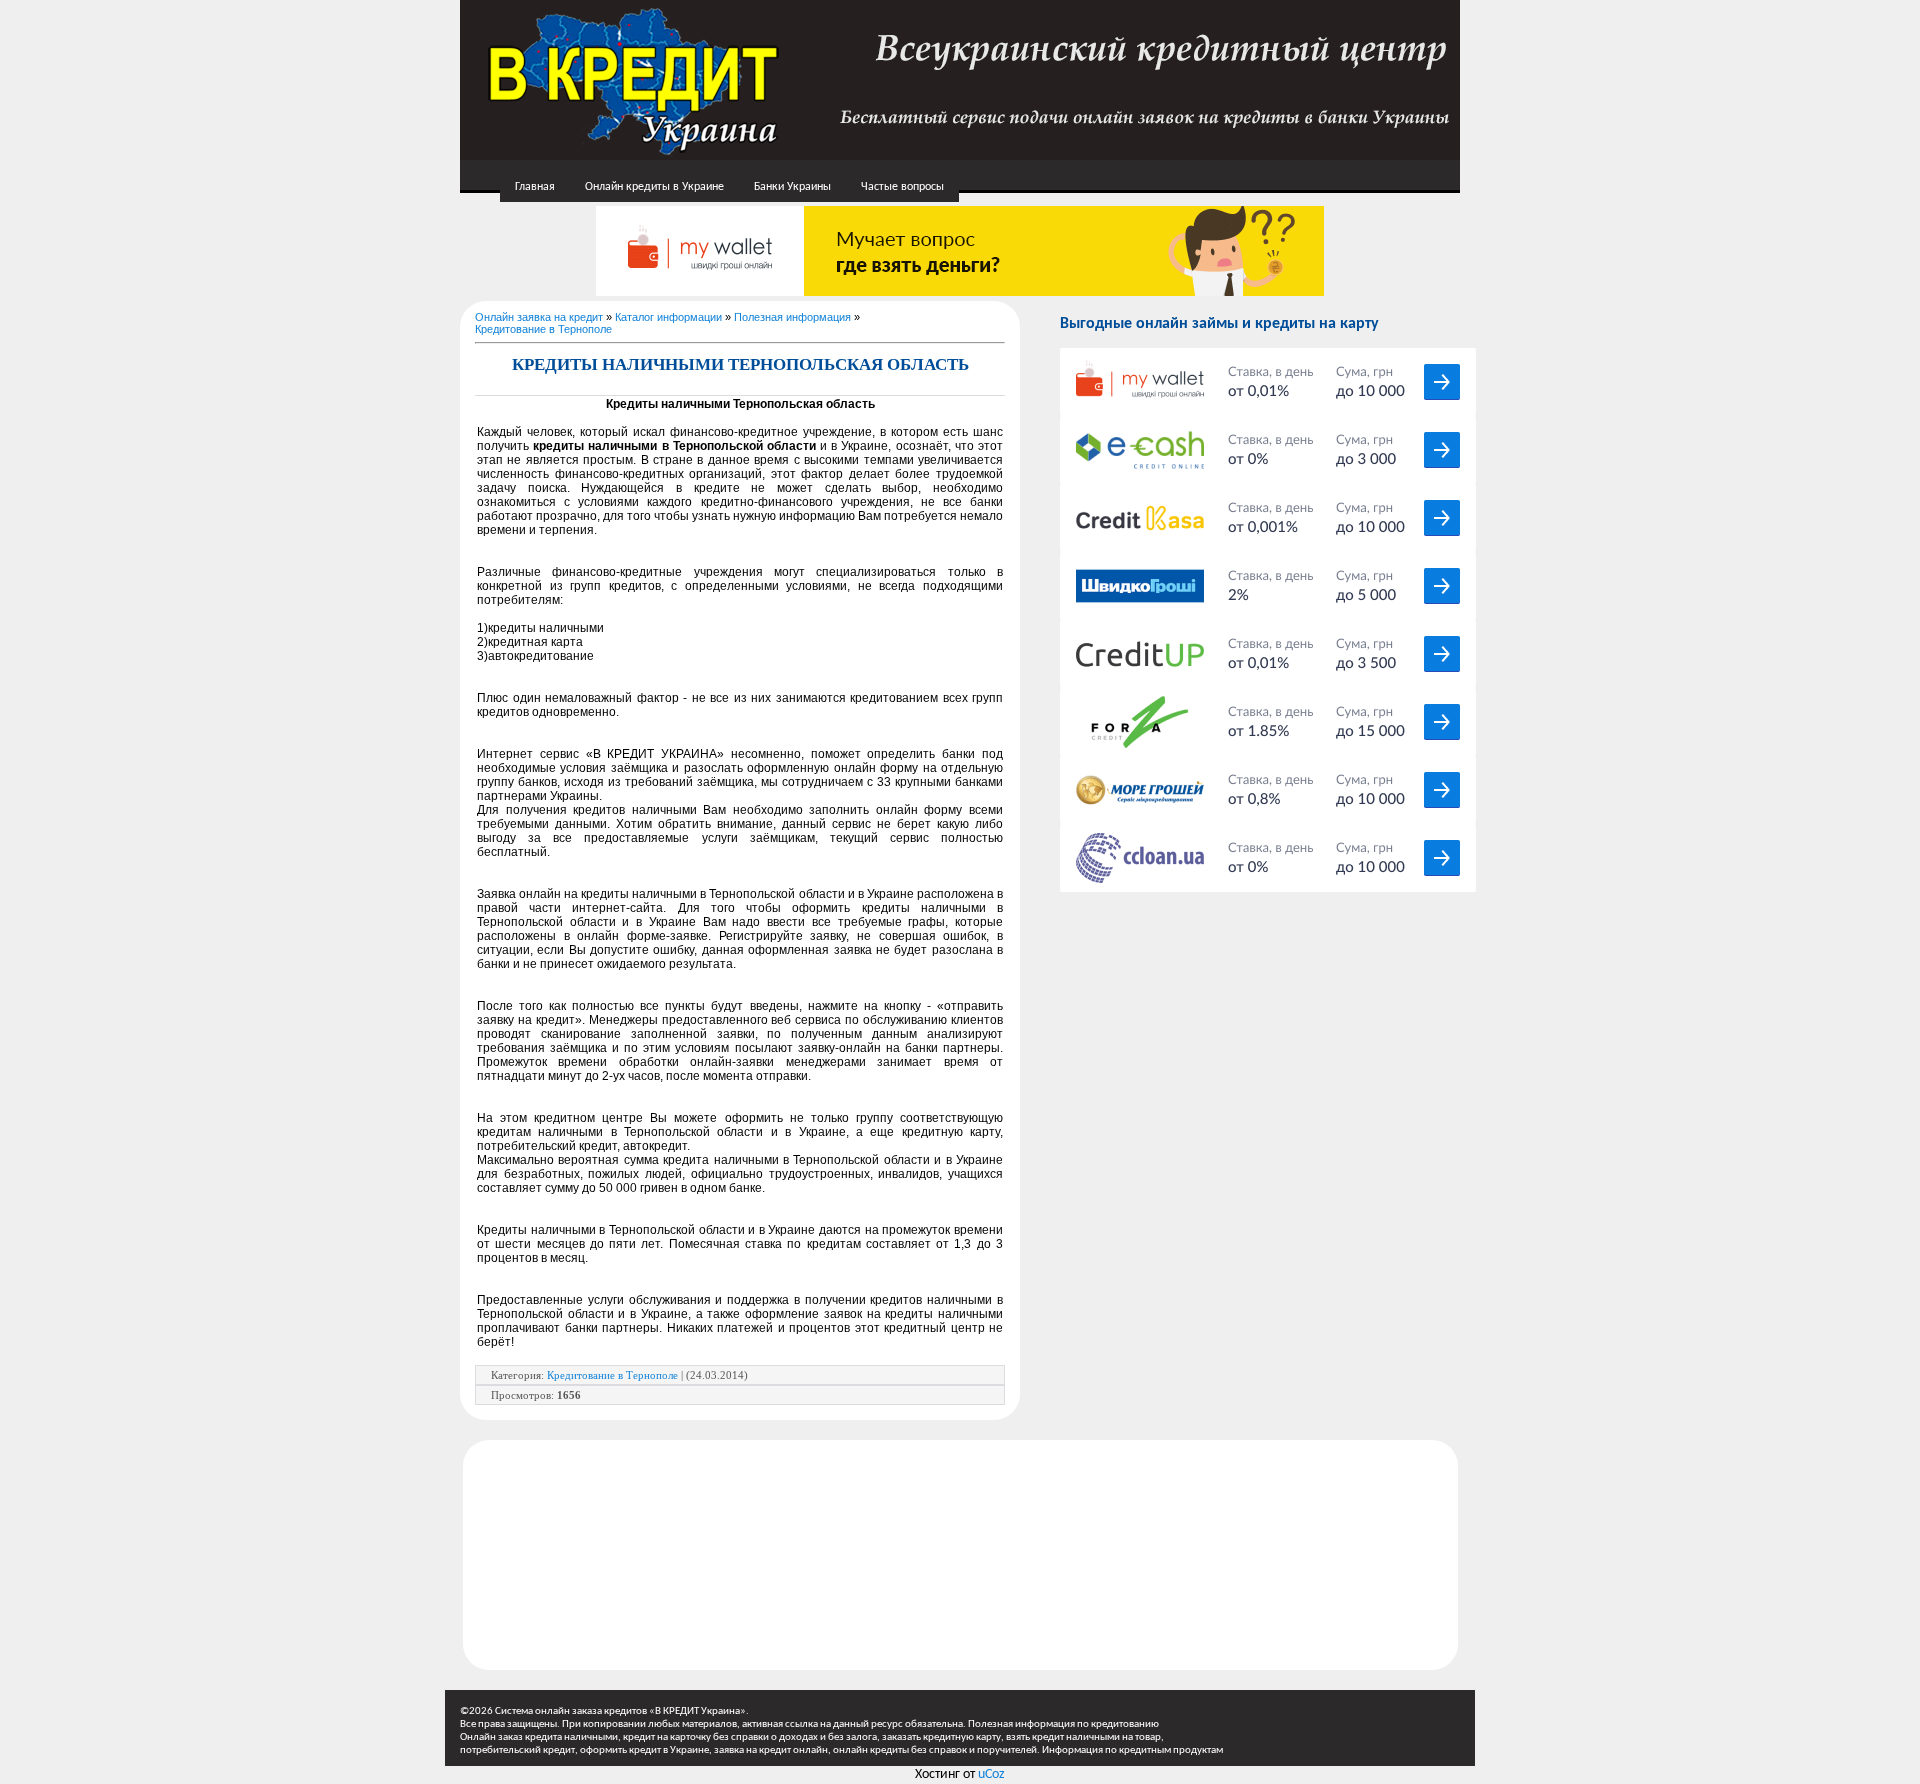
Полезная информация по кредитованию (1063, 1724)
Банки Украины (792, 187)
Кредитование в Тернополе (543, 329)
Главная (535, 187)
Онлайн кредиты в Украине (654, 187)
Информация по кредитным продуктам (1132, 1750)
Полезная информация (792, 317)
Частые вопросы (902, 187)
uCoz (991, 1774)
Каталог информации (668, 317)
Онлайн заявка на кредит (539, 317)
